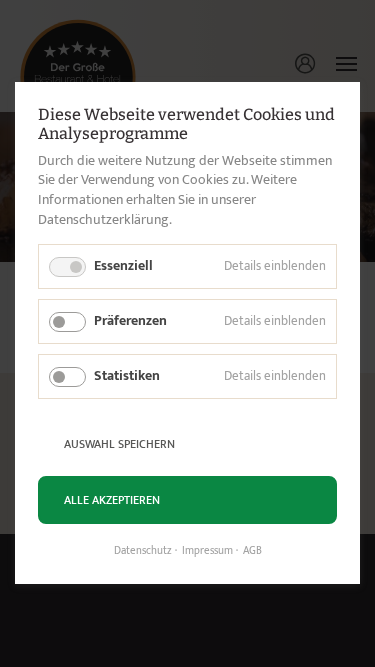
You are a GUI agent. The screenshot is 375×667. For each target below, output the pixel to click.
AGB (252, 552)
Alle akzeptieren (112, 500)
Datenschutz (143, 552)
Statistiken (127, 375)
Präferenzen (130, 320)
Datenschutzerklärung (103, 219)
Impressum (207, 552)
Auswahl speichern (119, 444)
